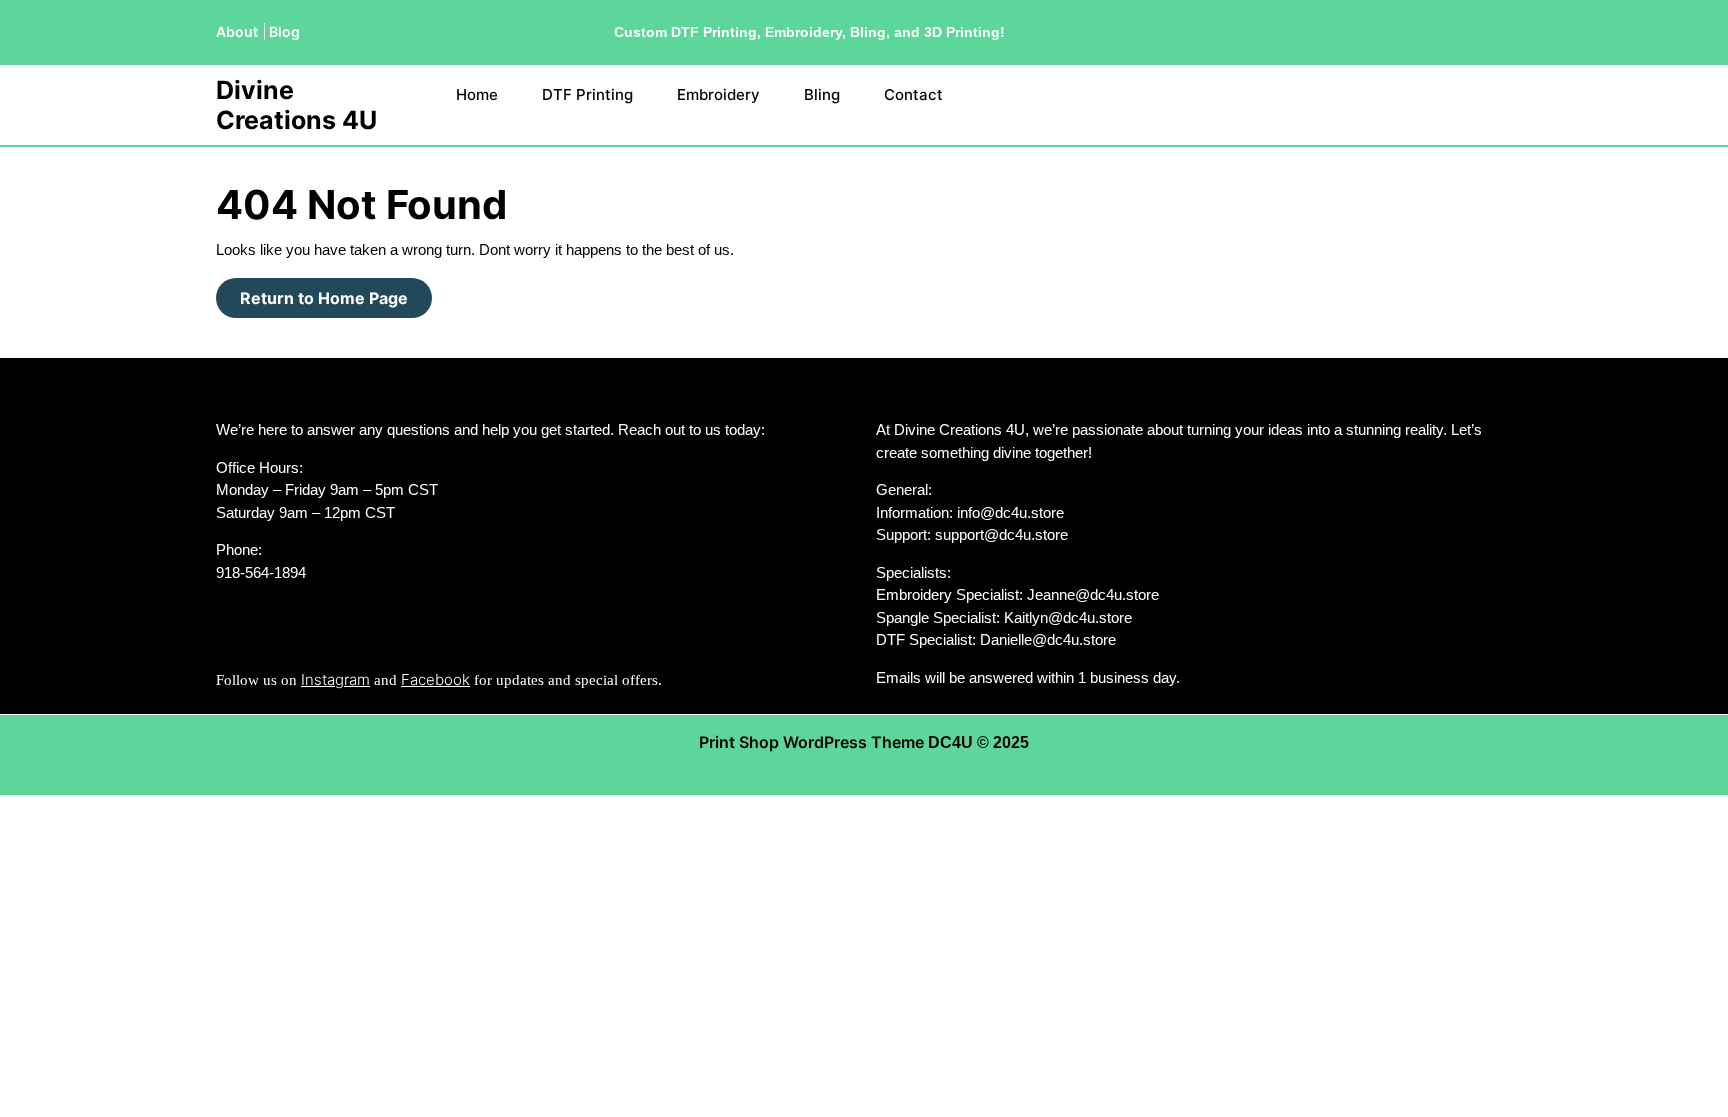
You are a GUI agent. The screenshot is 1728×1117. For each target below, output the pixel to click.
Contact (913, 94)
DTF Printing (587, 94)
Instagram (335, 679)
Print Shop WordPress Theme (811, 742)
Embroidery (718, 94)
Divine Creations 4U (296, 105)
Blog (284, 31)
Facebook (435, 679)
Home (477, 94)
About (237, 31)
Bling (822, 94)
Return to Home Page (336, 302)
